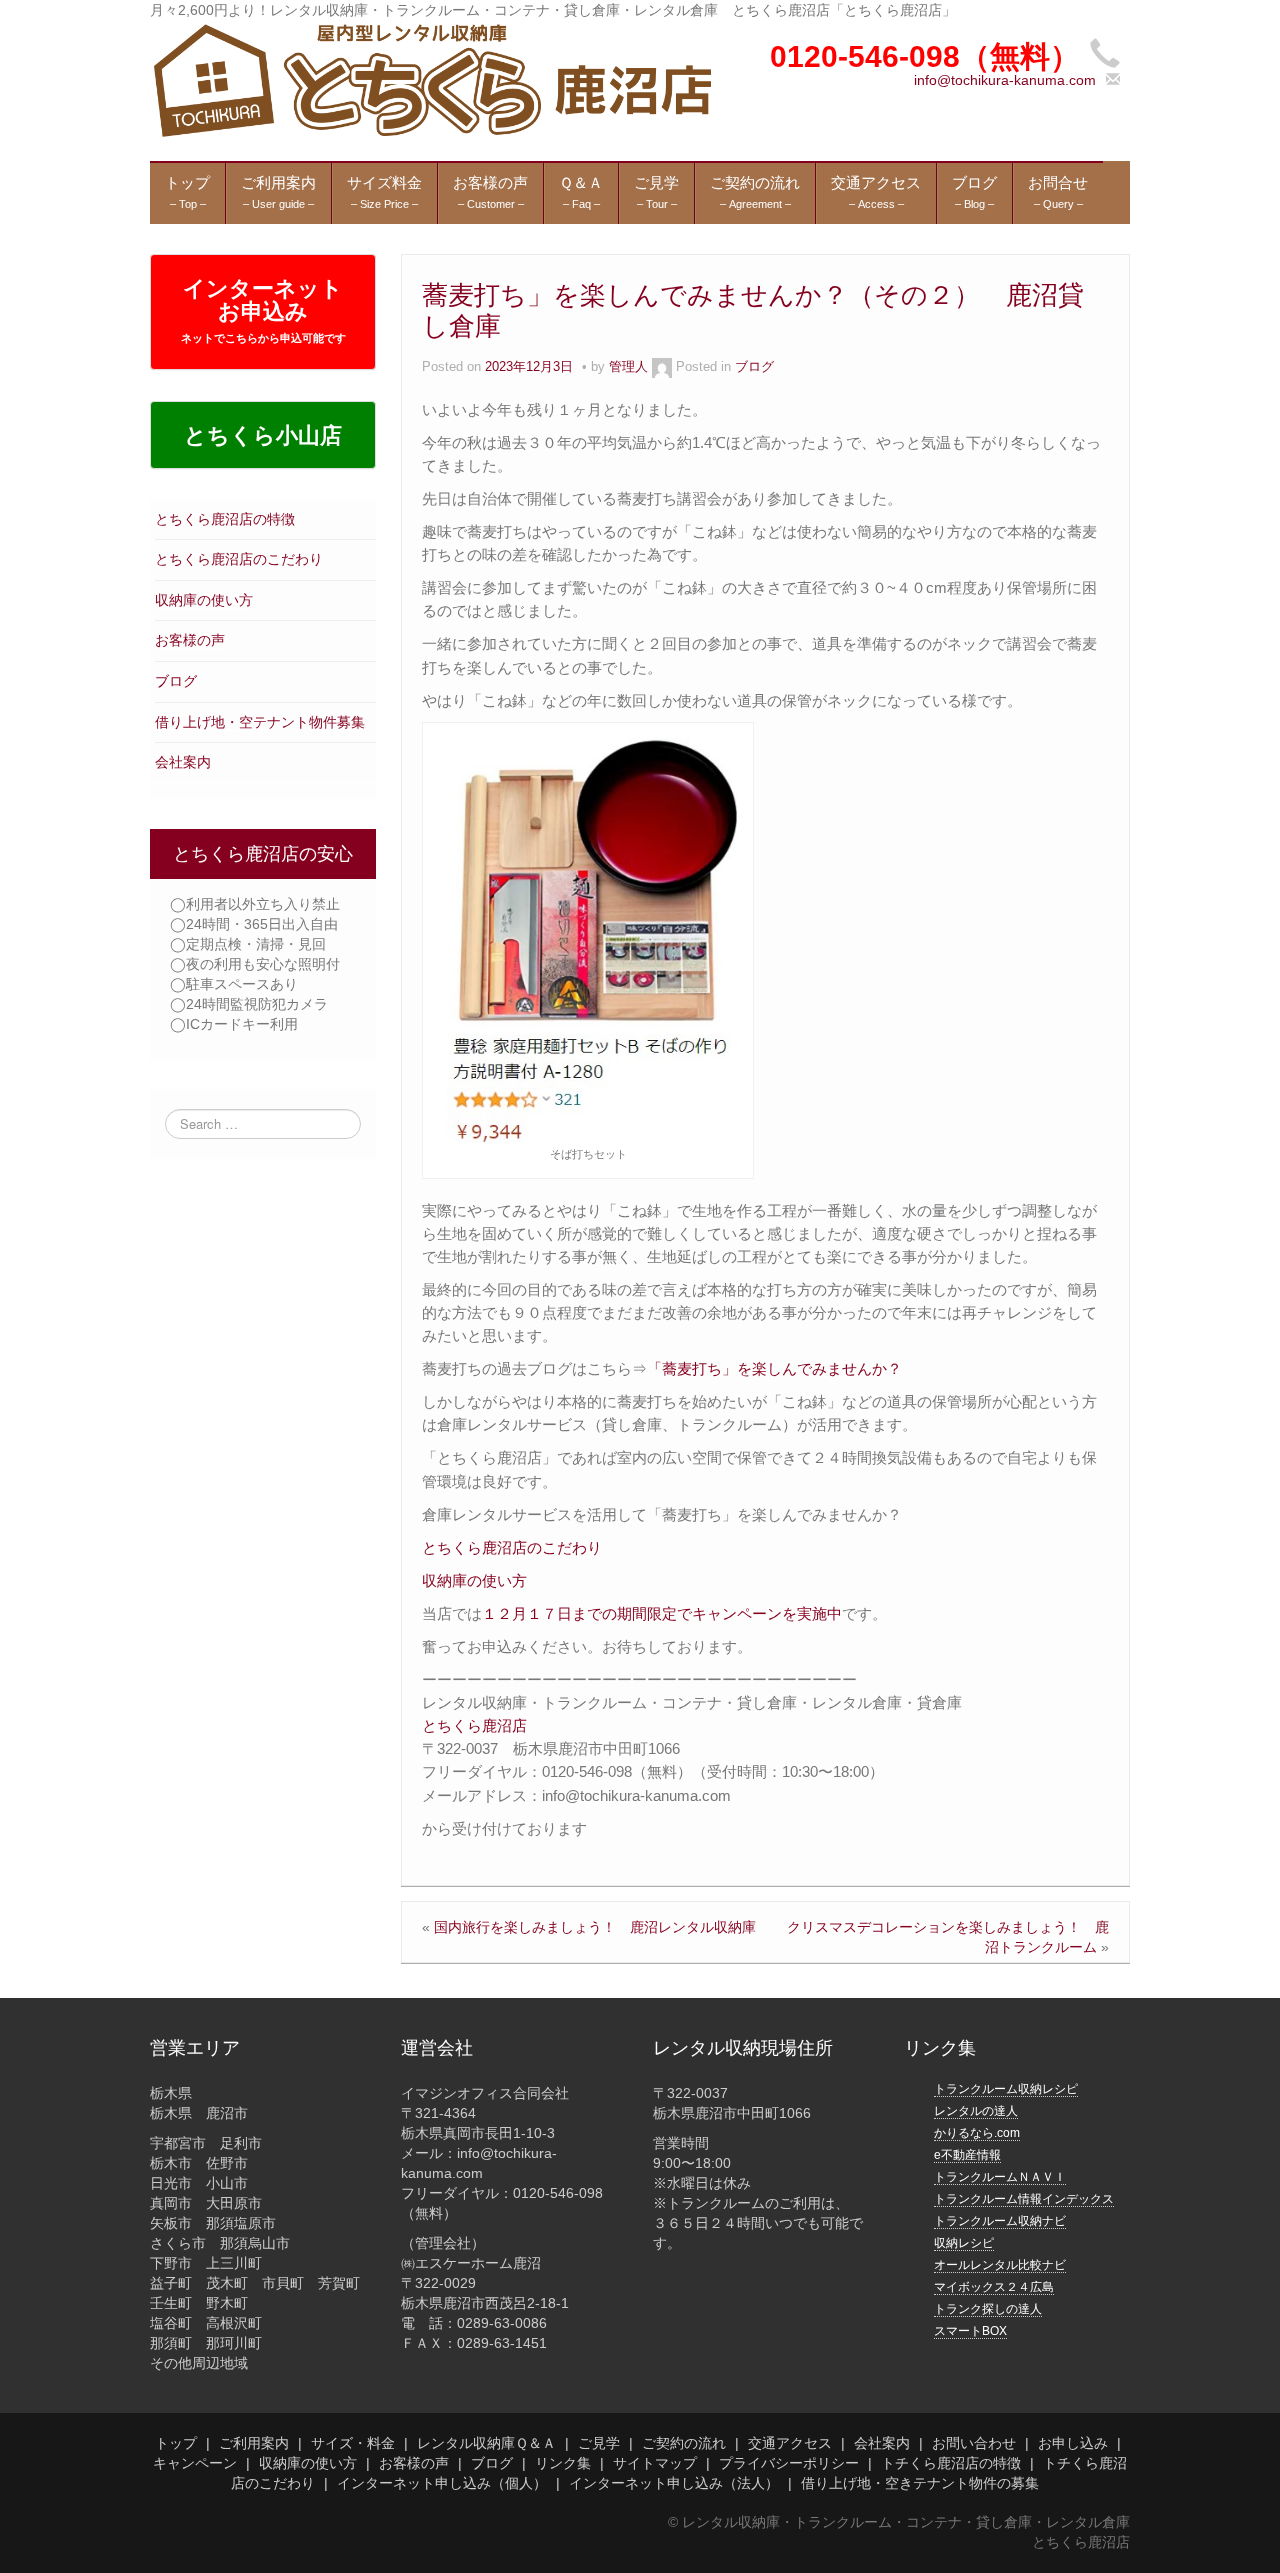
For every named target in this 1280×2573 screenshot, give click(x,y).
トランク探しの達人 (988, 2309)
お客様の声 (190, 640)
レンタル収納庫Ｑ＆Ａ (486, 2443)
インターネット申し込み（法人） (674, 2483)
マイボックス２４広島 (994, 2287)
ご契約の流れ (684, 2443)
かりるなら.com (977, 2133)
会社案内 (183, 762)
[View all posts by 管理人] (662, 367)
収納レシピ (964, 2243)
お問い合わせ (974, 2443)
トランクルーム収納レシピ (1006, 2089)
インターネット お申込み (263, 310)
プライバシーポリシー (789, 2463)
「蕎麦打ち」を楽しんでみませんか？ (774, 1368)
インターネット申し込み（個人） (442, 2483)
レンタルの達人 (976, 2111)
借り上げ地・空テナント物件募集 (260, 722)
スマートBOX (970, 2331)
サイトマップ (655, 2463)
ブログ (176, 681)
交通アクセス (790, 2443)
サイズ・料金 (353, 2443)
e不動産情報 (967, 2155)
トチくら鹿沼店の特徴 (951, 2463)
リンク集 (563, 2463)
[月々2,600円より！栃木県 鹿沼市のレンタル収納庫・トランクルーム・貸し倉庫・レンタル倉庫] (430, 79)
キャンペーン (195, 2463)
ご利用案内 (254, 2443)
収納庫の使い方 (204, 600)
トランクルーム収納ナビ (1000, 2221)
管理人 (628, 367)
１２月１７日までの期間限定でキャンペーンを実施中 (662, 1613)
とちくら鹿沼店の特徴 (225, 519)
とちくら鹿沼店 (474, 1725)
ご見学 (599, 2443)
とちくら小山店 (263, 435)
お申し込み (1073, 2443)
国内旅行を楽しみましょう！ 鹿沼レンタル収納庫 (595, 1927)
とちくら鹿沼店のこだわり (239, 559)
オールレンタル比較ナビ (1000, 2265)
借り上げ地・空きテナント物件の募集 (920, 2483)
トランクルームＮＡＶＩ (1000, 2177)
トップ (176, 2443)
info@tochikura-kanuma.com (1005, 80)
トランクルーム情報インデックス (1024, 2199)
